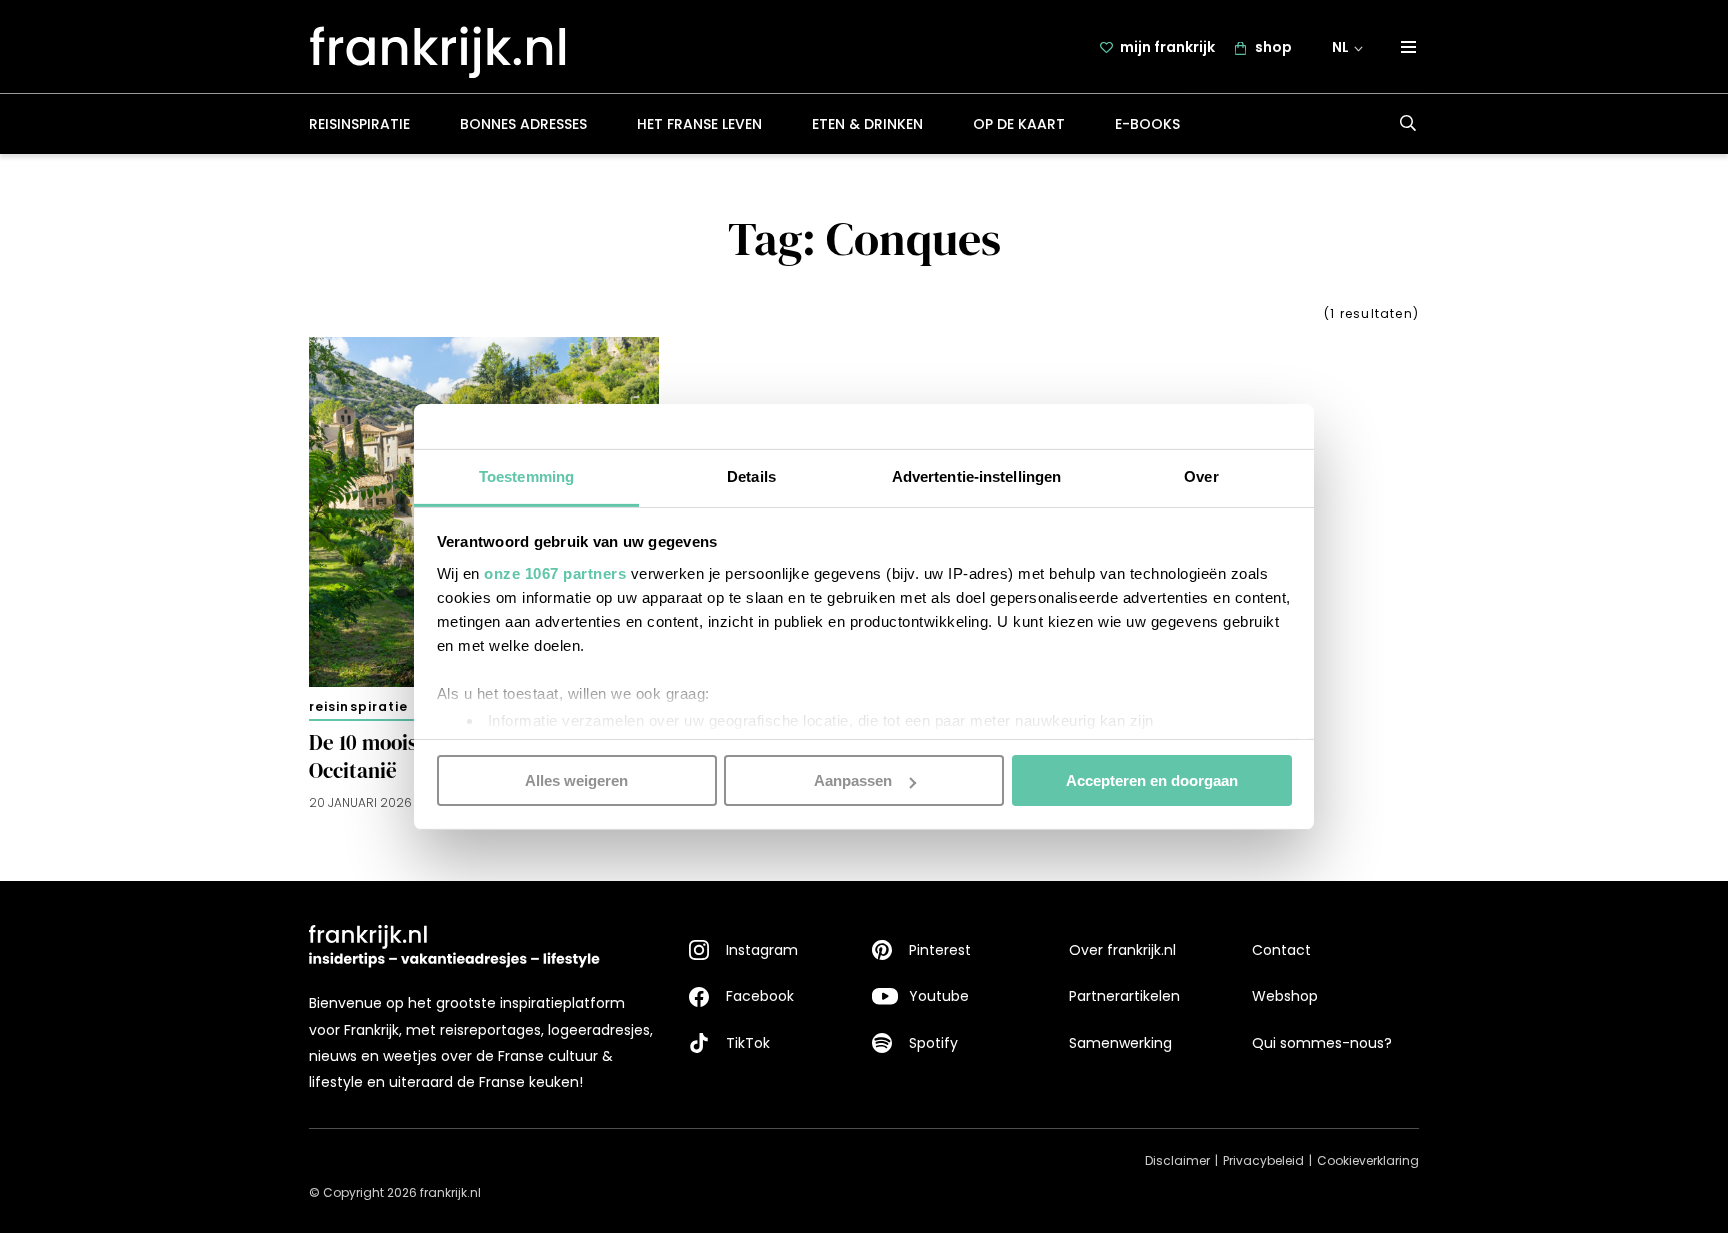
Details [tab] (751, 475)
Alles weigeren (576, 780)
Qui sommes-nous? (1322, 1043)
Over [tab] (1201, 475)
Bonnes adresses (523, 124)
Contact (1281, 950)
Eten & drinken (867, 124)
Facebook (760, 996)
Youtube (939, 996)
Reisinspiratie (359, 124)
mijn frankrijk (1167, 47)
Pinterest (940, 950)
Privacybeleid (1263, 1160)
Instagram (762, 950)
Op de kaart (1019, 124)
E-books (1147, 124)
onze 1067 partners (555, 572)
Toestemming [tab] (526, 475)
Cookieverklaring (1368, 1160)
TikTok (748, 1043)
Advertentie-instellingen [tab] (976, 475)
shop (1273, 47)
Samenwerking (1120, 1043)
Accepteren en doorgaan (1152, 780)
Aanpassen (853, 780)
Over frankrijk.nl (1122, 950)
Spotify (933, 1043)
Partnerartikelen (1124, 996)
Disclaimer (1177, 1160)
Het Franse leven (699, 124)
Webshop (1285, 996)
